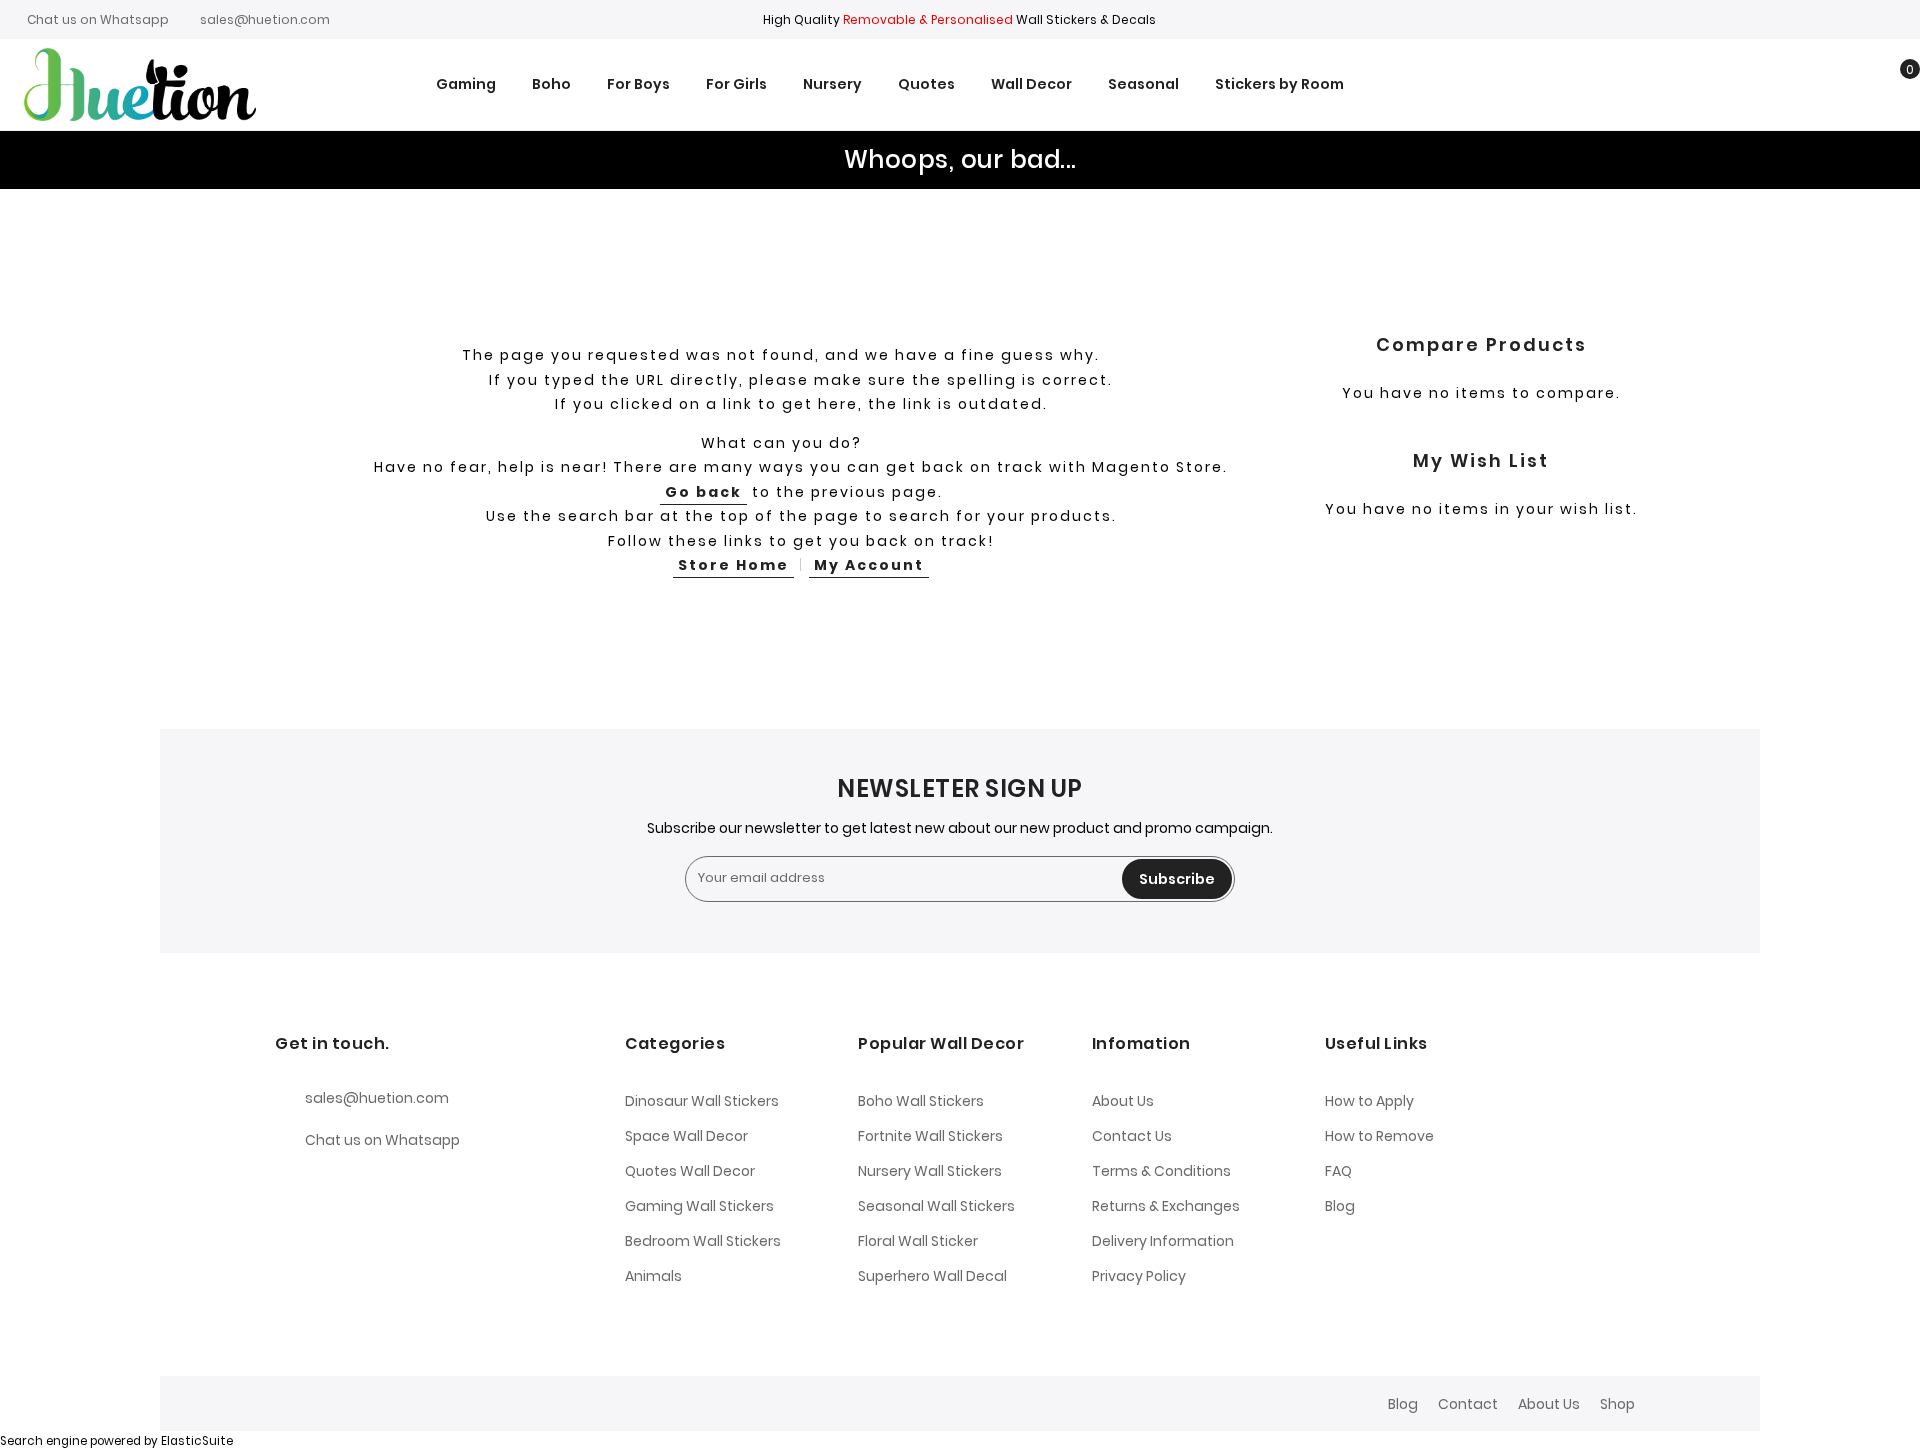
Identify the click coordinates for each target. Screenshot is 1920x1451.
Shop (1617, 1404)
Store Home (733, 565)
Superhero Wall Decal (932, 1276)
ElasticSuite (197, 1441)
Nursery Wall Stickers (930, 1171)
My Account (869, 565)
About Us (1123, 1101)
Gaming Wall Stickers (699, 1206)
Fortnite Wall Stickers (930, 1136)
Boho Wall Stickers (921, 1101)
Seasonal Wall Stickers (936, 1206)
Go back (703, 492)
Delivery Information (1163, 1241)
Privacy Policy (1139, 1276)
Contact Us (1132, 1136)
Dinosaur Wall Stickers (702, 1101)
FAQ (1338, 1171)
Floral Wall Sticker (918, 1241)
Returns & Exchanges (1166, 1206)
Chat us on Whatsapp (98, 19)
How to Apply (1369, 1101)
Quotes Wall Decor (690, 1171)
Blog (1340, 1206)
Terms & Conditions (1161, 1171)
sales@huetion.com (265, 19)
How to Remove (1379, 1136)
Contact (1468, 1404)
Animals (653, 1276)
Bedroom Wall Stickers (703, 1241)
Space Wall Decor (686, 1136)
